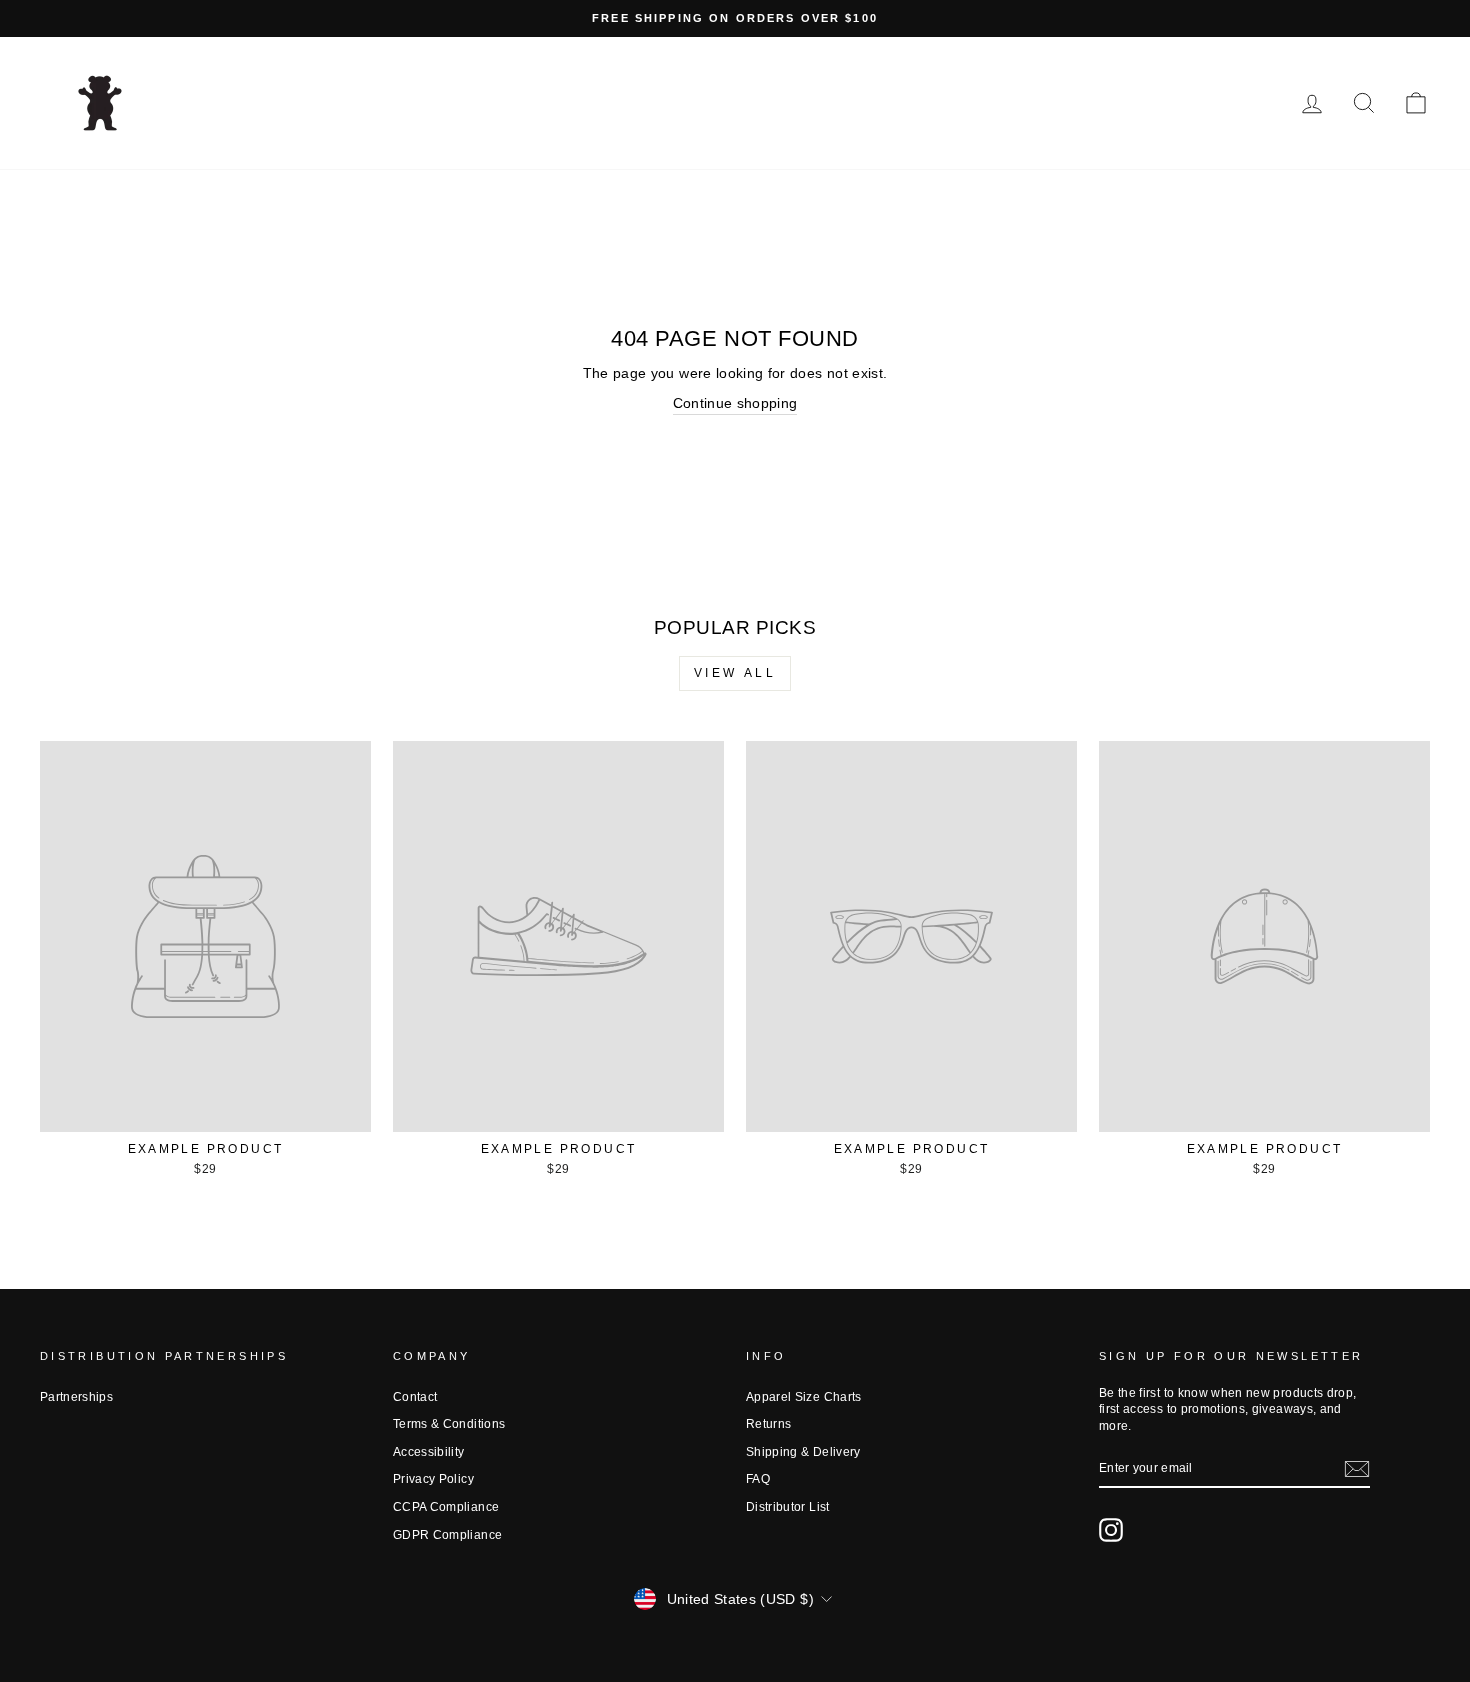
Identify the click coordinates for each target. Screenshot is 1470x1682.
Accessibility (429, 1452)
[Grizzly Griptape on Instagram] (1111, 1530)
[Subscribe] (1357, 1469)
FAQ (758, 1479)
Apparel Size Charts (804, 1397)
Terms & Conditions (449, 1424)
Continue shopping (735, 403)
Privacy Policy (433, 1479)
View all (735, 673)
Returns (768, 1424)
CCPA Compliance (446, 1507)
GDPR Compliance (447, 1535)
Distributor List (788, 1507)
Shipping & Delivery (803, 1452)
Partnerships (76, 1397)
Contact (415, 1397)
